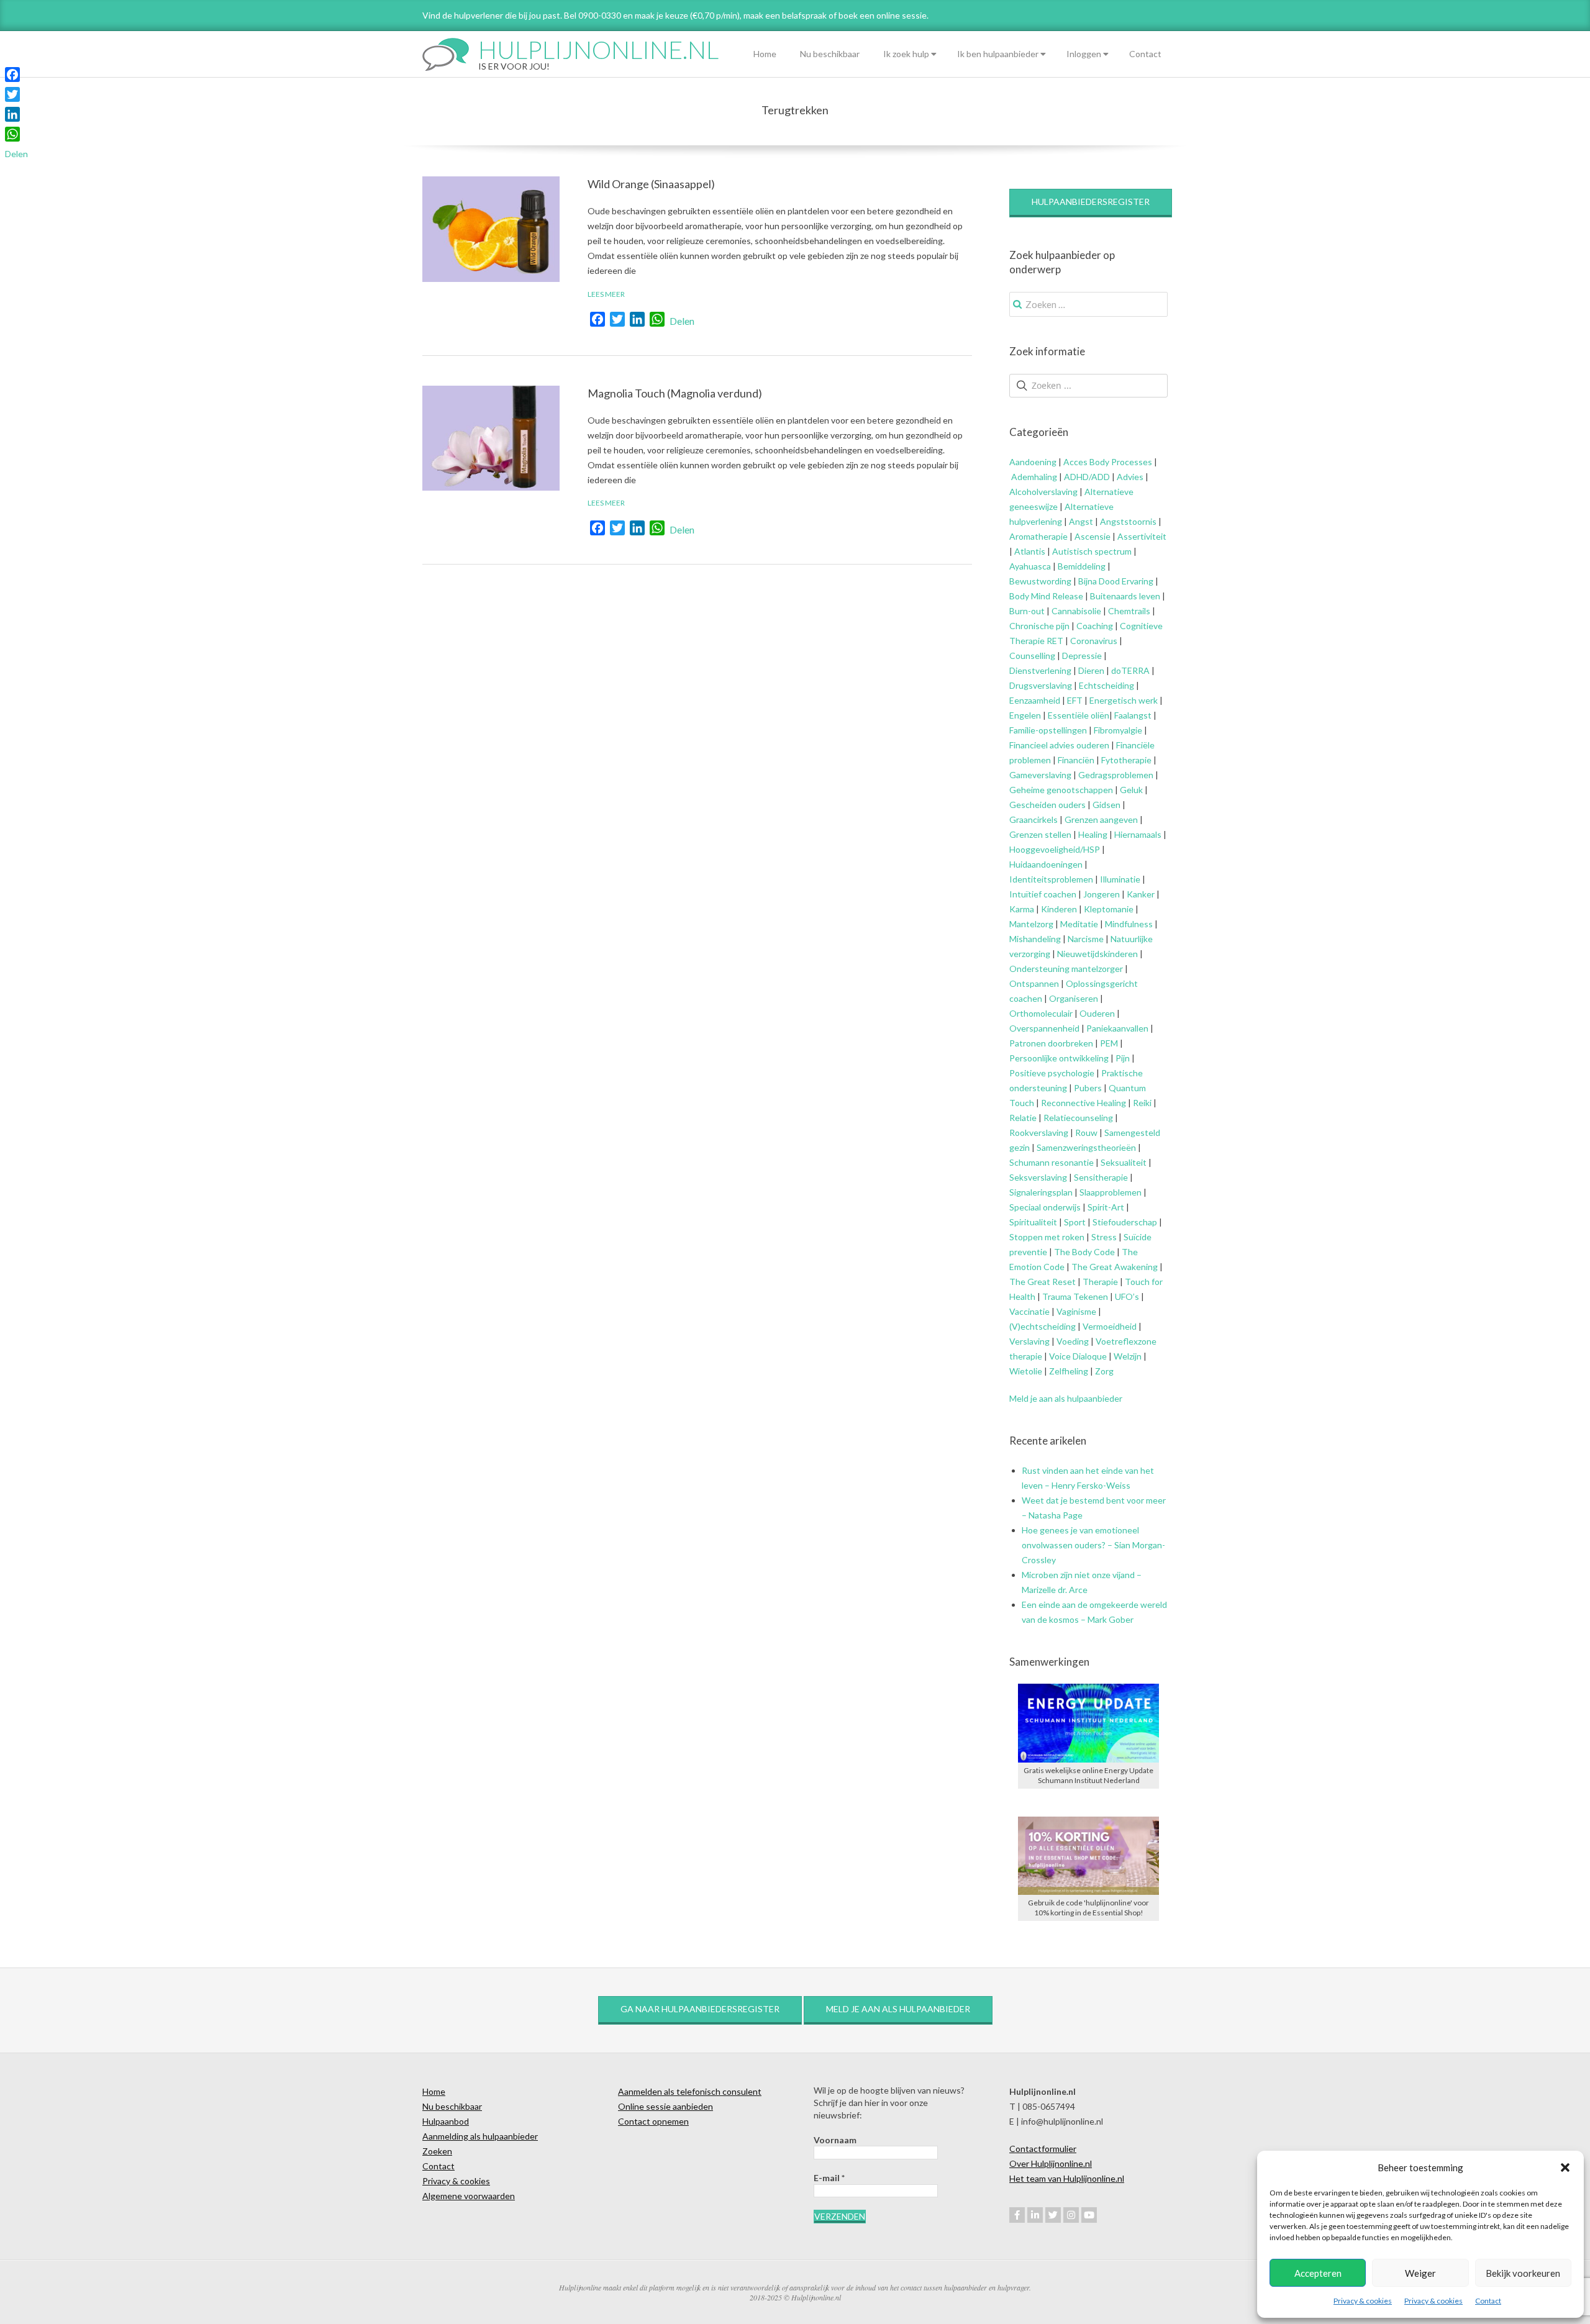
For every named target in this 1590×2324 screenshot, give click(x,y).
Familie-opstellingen (1048, 730)
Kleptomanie (1109, 909)
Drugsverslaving (1041, 685)
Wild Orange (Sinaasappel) (651, 184)
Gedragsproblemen (1116, 775)
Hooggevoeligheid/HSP (1055, 849)
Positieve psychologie (1052, 1073)
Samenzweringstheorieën (1086, 1147)
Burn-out (1027, 611)
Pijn (1123, 1058)
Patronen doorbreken (1051, 1043)
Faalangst (1133, 715)
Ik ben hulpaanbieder (998, 54)
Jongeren (1102, 894)
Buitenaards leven (1125, 596)
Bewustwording (1040, 581)
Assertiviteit (1141, 536)
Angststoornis (1128, 521)
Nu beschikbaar (830, 54)
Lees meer (606, 294)
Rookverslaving (1039, 1132)
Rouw (1086, 1132)
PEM (1109, 1043)
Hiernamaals (1138, 834)
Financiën (1076, 760)
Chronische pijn (1039, 626)
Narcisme (1086, 939)
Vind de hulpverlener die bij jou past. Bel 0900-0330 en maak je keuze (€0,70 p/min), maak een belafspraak (625, 15)
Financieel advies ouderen (1059, 745)
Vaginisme (1076, 1311)
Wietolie (1026, 1371)
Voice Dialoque (1078, 1356)
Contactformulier (1043, 2149)
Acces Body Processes (1108, 462)
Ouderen (1097, 1013)
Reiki (1142, 1103)
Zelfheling (1069, 1371)
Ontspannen (1034, 983)
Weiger (1420, 2273)
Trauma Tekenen (1075, 1296)
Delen (682, 321)
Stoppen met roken (1047, 1237)
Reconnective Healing (1083, 1103)
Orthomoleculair (1041, 1013)
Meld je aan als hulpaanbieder (1066, 1398)
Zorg (1104, 1371)
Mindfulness (1129, 924)
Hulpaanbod (446, 2121)
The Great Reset (1043, 1282)
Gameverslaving (1040, 775)
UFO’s (1127, 1296)
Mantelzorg (1031, 924)
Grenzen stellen (1040, 834)
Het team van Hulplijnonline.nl (1067, 2178)
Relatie (1023, 1118)
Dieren (1091, 670)
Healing (1093, 834)
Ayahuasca (1030, 566)
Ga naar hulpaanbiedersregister (700, 2009)
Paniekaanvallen (1117, 1028)
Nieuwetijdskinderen (1097, 954)
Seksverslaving (1038, 1177)
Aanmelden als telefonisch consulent (690, 2091)
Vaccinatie (1029, 1311)
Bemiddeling (1082, 566)
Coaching (1095, 626)
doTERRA (1130, 670)
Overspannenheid (1044, 1028)
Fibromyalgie (1118, 730)
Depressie (1082, 656)
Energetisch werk (1124, 700)
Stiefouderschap (1125, 1222)
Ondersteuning (1039, 969)
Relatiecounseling (1078, 1118)
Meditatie (1079, 924)
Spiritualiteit (1033, 1222)
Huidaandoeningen (1046, 864)
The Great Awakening (1115, 1267)
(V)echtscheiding (1043, 1326)
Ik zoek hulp (906, 54)
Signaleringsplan (1041, 1192)
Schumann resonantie (1052, 1162)
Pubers (1088, 1088)
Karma (1022, 909)
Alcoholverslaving (1043, 492)
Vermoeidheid (1110, 1326)
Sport (1075, 1222)
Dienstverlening (1040, 670)
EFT (1075, 700)
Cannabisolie (1076, 611)
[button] (1565, 2167)
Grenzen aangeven (1100, 819)
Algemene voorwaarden (469, 2196)
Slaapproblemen (1111, 1192)
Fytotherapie (1126, 760)
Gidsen (1106, 805)
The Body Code (1084, 1252)
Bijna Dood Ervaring (1116, 581)
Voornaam (835, 2140)
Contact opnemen (653, 2121)
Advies (1130, 477)
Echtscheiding (1106, 685)
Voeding (1073, 1341)
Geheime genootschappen (1061, 790)
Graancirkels (1033, 819)
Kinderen (1059, 909)
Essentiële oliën (1079, 715)
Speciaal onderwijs (1045, 1207)
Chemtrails (1128, 611)
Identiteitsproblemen (1051, 879)
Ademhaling (1034, 477)
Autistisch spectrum (1092, 551)
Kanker (1141, 894)
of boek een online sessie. (879, 15)
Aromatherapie (1038, 536)
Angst (1081, 521)
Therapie (1100, 1282)
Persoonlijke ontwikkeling (1059, 1058)
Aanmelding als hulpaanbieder (480, 2136)
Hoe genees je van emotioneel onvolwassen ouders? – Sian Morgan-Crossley (1093, 1545)
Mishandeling (1035, 939)
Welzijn (1128, 1356)
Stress (1104, 1237)
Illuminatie (1120, 879)
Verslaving (1029, 1341)
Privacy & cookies (1363, 2301)
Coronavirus (1094, 641)
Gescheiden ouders (1047, 805)
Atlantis (1030, 551)
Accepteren (1318, 2273)
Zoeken (437, 2151)
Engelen (1025, 715)
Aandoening (1033, 462)
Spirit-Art (1106, 1207)
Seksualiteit (1124, 1162)
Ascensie (1093, 536)
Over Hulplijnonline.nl (1051, 2163)
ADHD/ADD (1086, 477)
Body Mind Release (1046, 596)
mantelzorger (1097, 969)
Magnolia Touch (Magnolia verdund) (675, 393)
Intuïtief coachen (1043, 894)
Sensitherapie (1101, 1177)
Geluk (1131, 790)
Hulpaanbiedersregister (1091, 202)
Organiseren (1074, 998)
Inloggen (1084, 54)
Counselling (1032, 656)
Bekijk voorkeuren (1523, 2273)
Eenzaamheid (1035, 700)
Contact (1488, 2301)
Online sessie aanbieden (666, 2106)
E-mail (829, 2178)
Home (765, 54)
